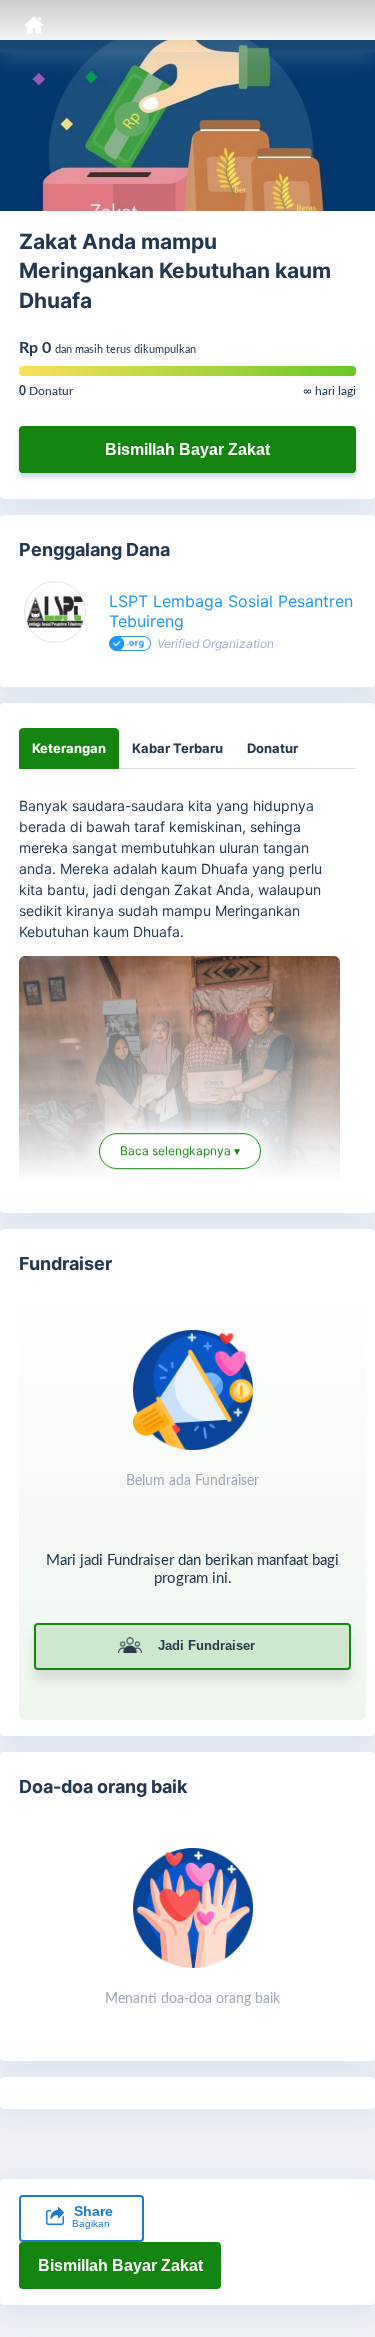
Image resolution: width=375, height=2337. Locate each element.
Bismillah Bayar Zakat (187, 449)
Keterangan (69, 748)
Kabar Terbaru (177, 748)
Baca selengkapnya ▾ (180, 1148)
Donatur (272, 748)
